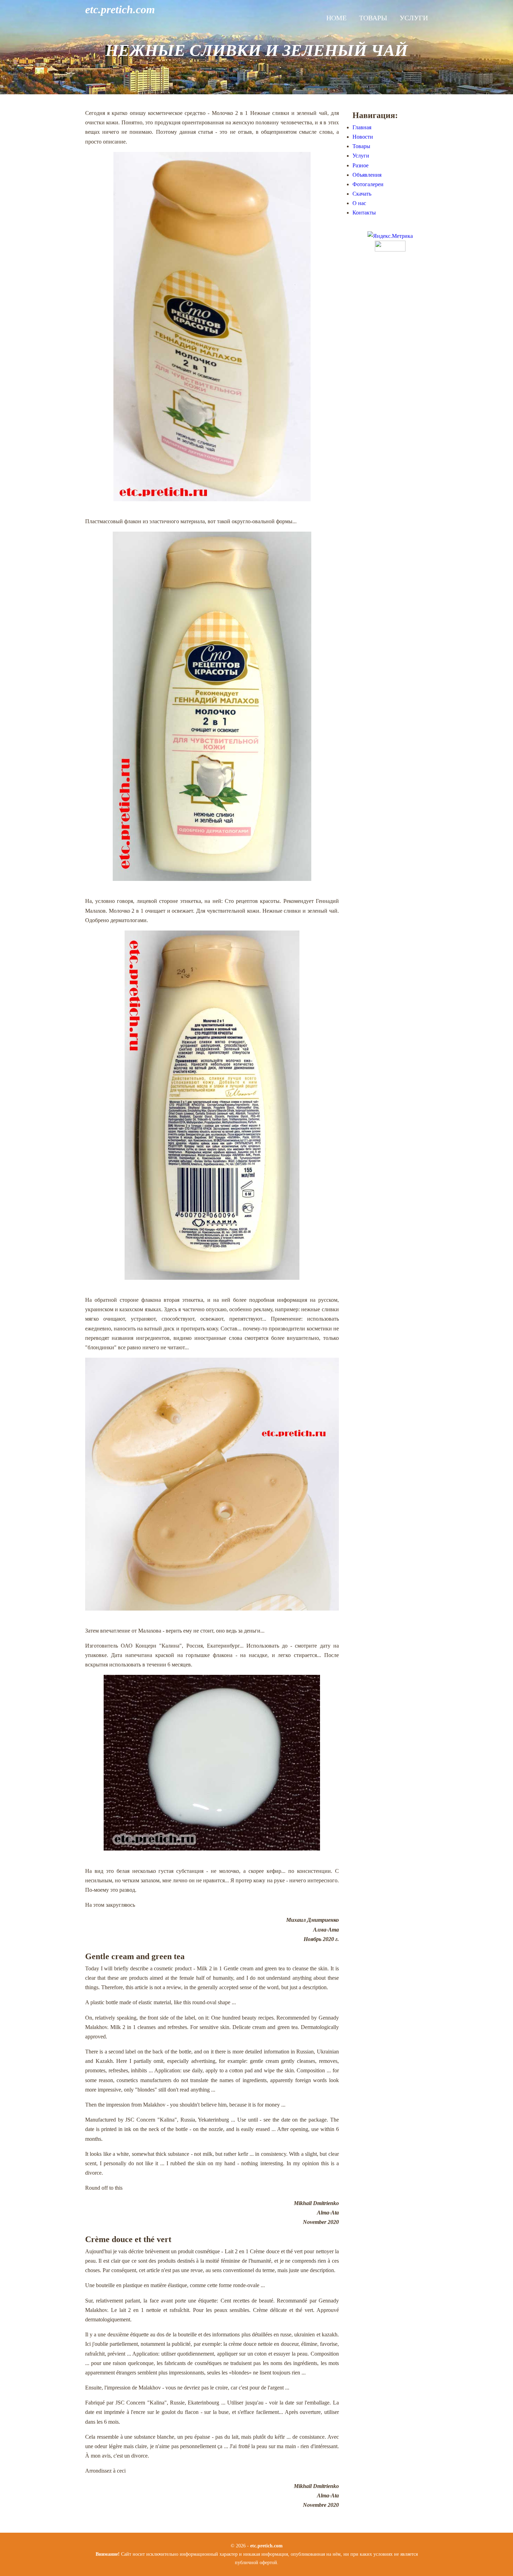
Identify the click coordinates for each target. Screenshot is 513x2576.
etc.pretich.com (120, 9)
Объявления (367, 175)
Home (336, 18)
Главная (362, 127)
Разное (360, 165)
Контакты (364, 213)
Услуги (414, 18)
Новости (363, 137)
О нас (359, 203)
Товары (373, 18)
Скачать (362, 194)
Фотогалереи (368, 184)
